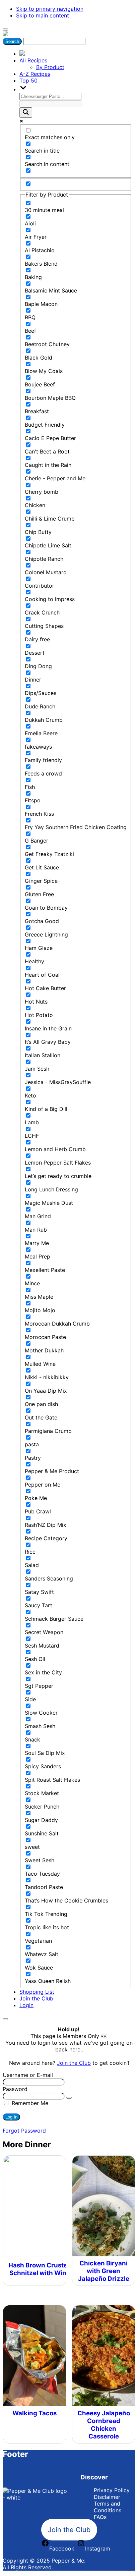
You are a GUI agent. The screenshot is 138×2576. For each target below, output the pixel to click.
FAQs (100, 2517)
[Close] (5, 2019)
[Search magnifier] (26, 113)
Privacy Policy (112, 2490)
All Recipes (33, 60)
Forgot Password (24, 2131)
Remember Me (29, 2103)
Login (26, 2005)
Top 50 (28, 80)
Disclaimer (107, 2497)
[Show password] (69, 2098)
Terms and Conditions (108, 2507)
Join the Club (36, 1998)
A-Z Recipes (35, 74)
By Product (50, 67)
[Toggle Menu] (5, 30)
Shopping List (37, 1992)
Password (15, 2089)
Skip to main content (43, 15)
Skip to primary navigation (50, 9)
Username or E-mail (28, 2075)
